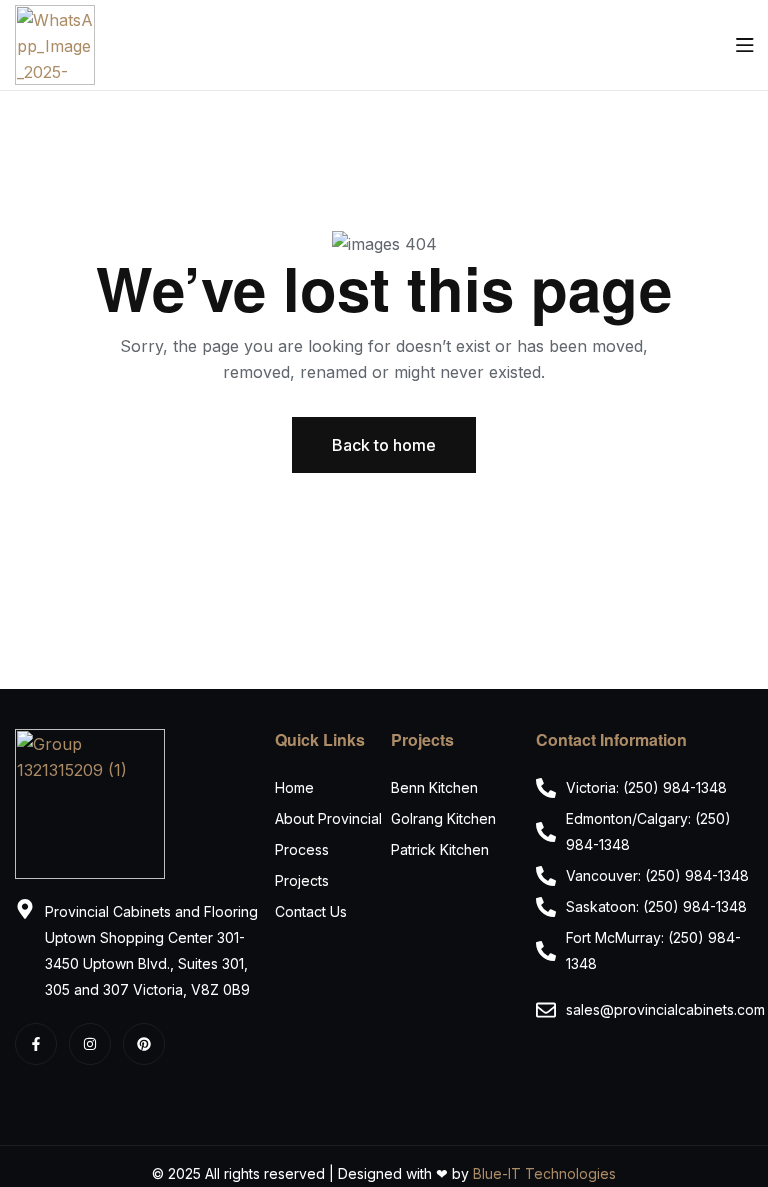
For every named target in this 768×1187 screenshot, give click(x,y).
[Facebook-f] (36, 1044)
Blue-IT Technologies (544, 1173)
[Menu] (744, 45)
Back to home (384, 445)
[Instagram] (90, 1044)
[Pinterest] (144, 1044)
